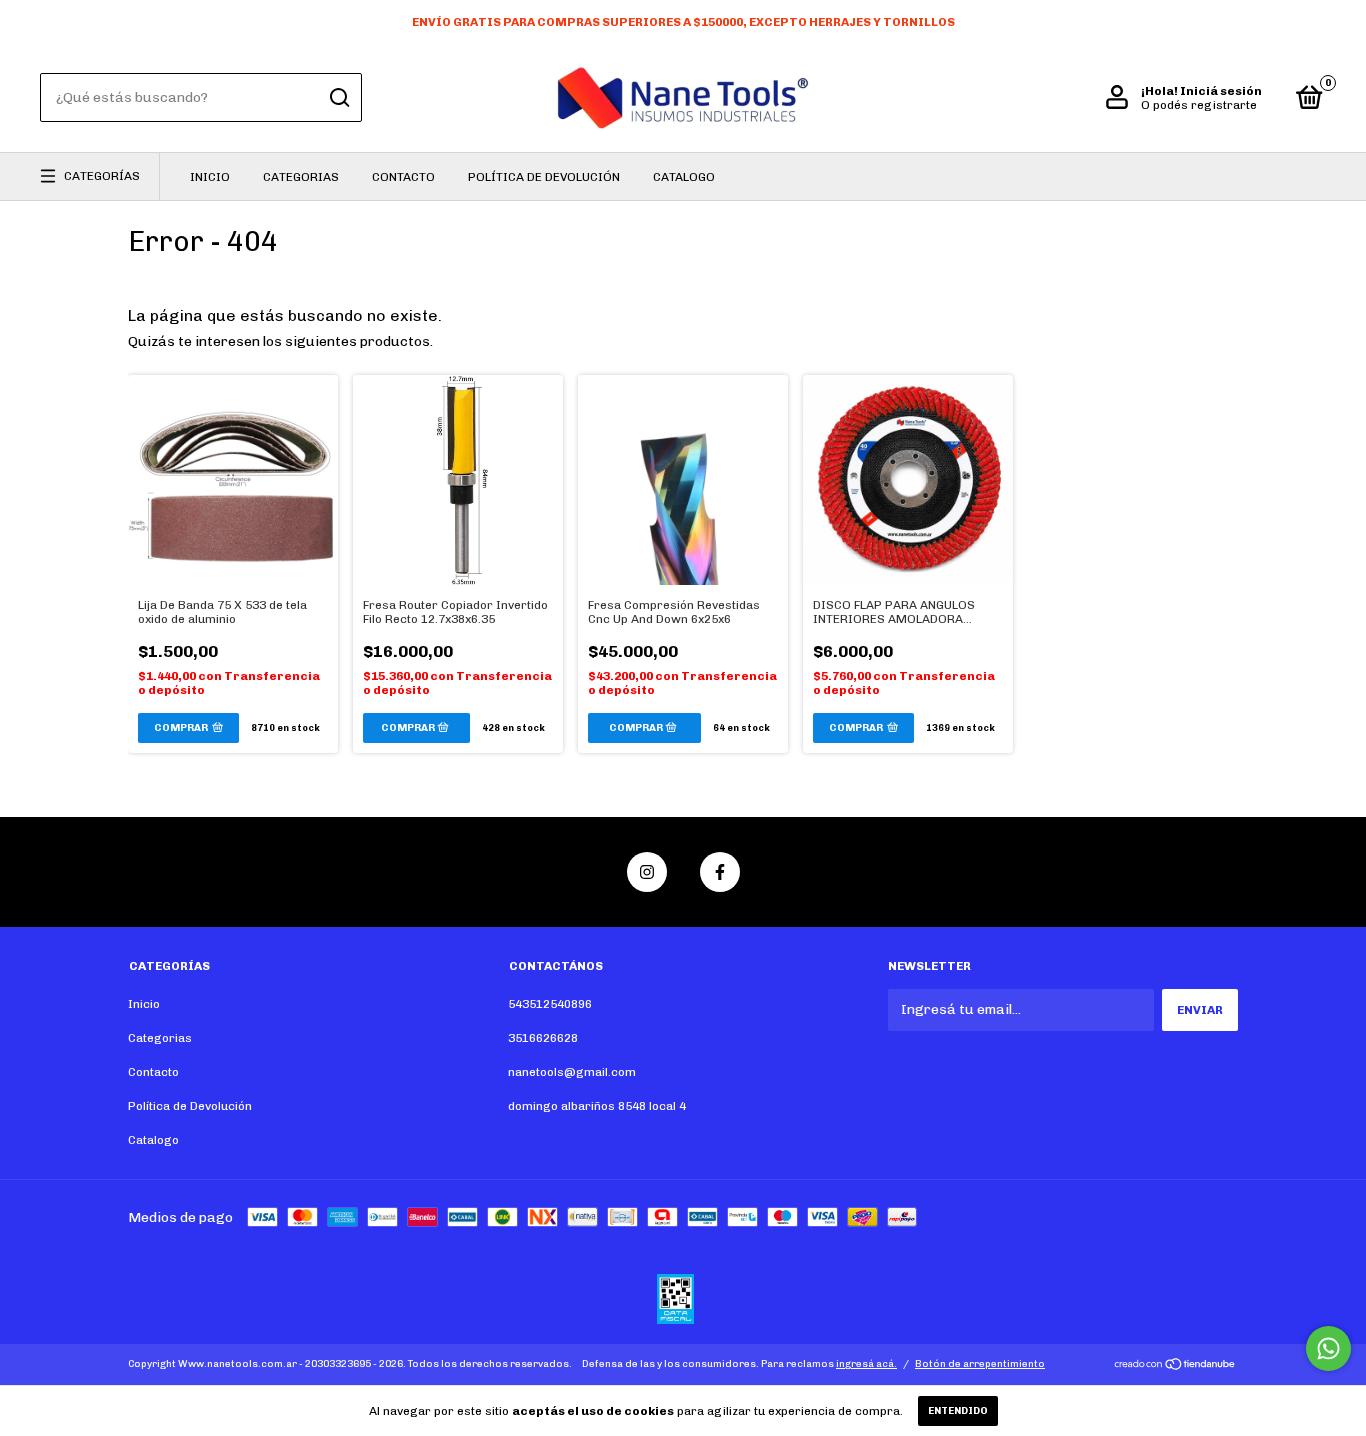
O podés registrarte (1199, 105)
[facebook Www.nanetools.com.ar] (720, 872)
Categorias (301, 177)
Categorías (102, 176)
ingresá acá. (866, 1364)
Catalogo (684, 177)
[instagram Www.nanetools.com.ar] (647, 872)
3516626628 (543, 1038)
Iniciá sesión (1221, 91)
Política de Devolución (544, 177)
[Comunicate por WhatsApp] (1328, 1348)
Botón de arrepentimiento (980, 1364)
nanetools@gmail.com (572, 1072)
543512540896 (550, 1004)
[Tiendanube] (1175, 1366)
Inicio (210, 177)
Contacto (403, 177)
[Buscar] (338, 98)
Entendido (958, 1411)
